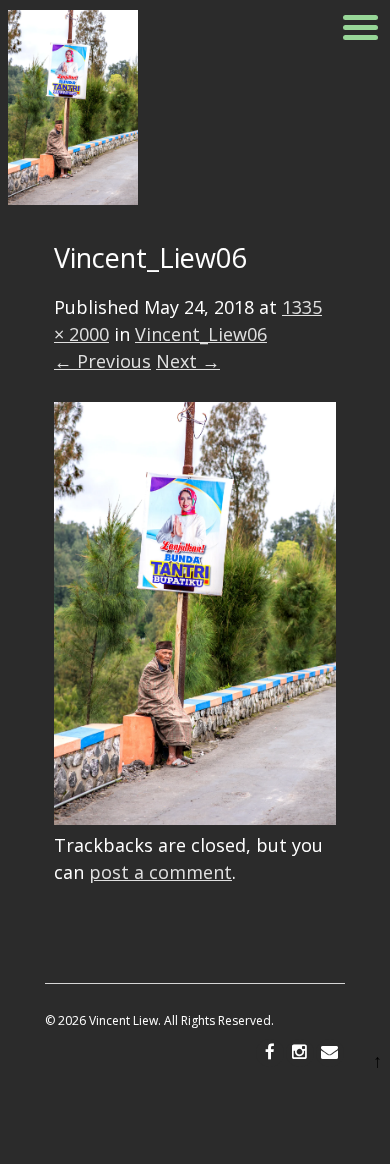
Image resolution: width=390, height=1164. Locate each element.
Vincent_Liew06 (201, 334)
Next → (188, 361)
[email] (330, 1053)
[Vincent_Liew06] (195, 818)
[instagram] (300, 1053)
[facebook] (270, 1053)
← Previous (102, 361)
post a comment (160, 872)
